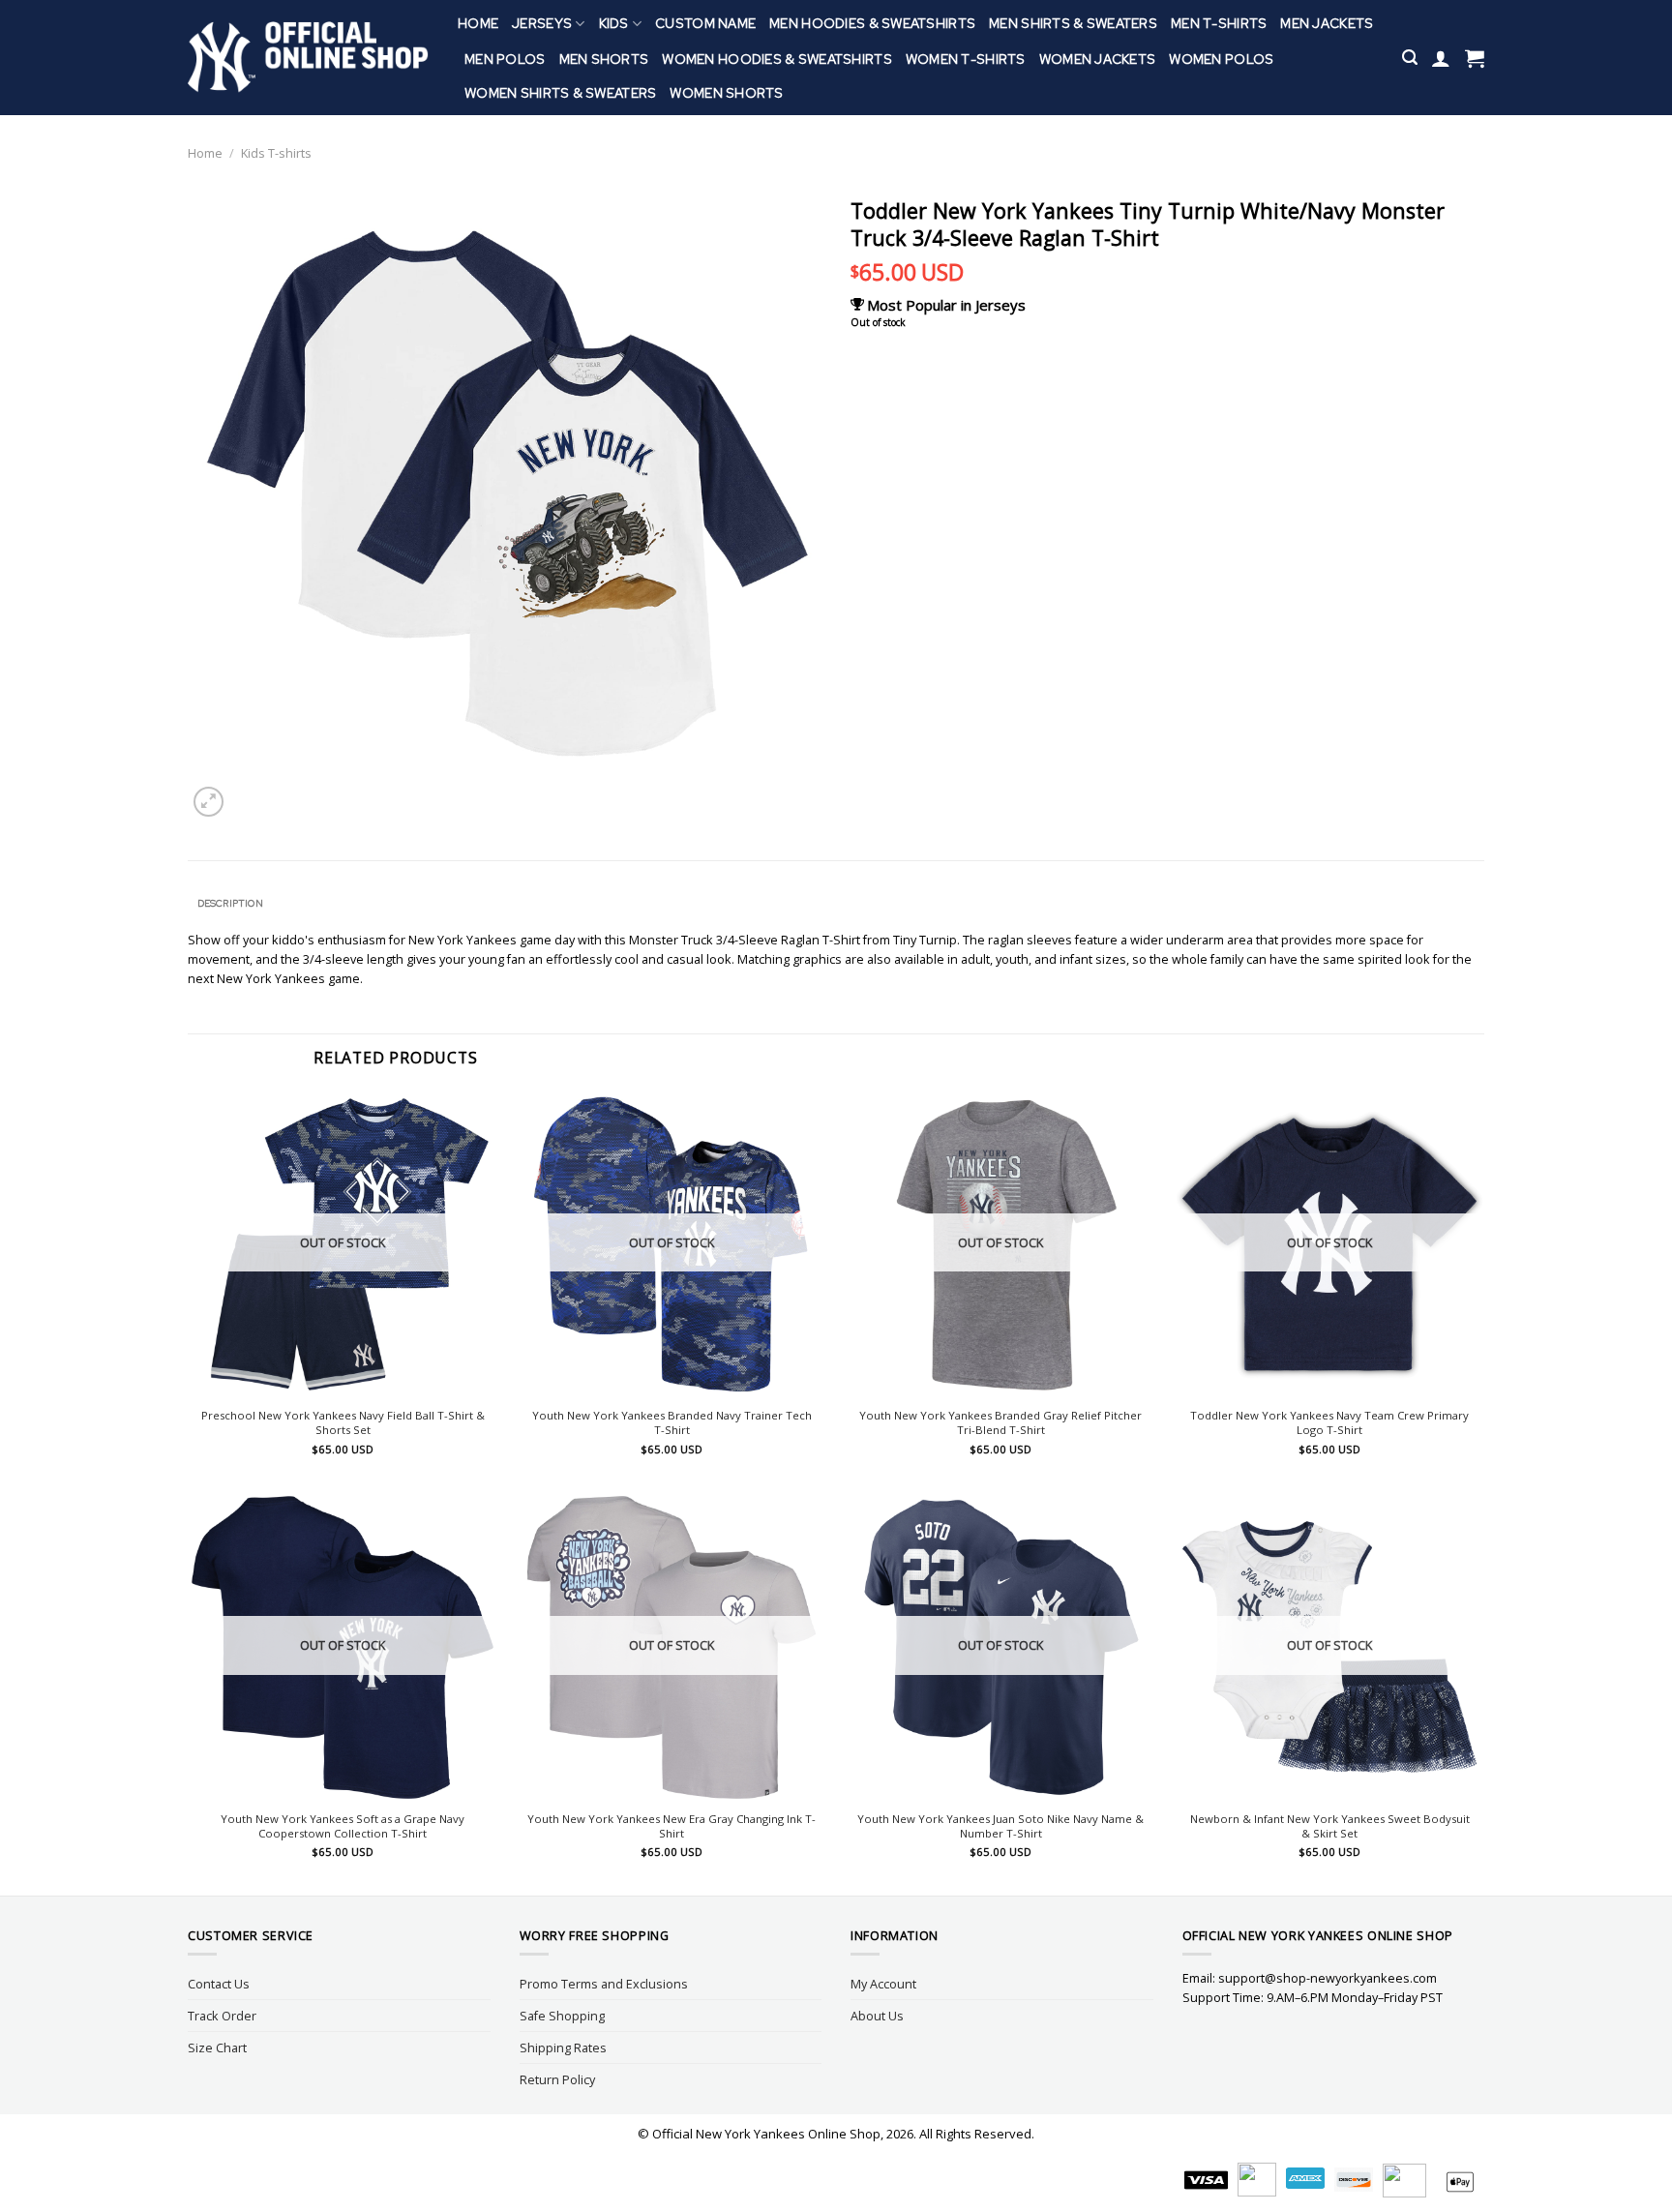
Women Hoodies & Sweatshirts (777, 59)
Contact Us (219, 1984)
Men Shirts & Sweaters (1073, 23)
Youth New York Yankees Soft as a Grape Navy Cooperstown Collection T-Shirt (343, 1826)
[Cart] (1475, 58)
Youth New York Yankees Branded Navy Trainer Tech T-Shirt (672, 1423)
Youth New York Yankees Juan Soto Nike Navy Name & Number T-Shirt (1000, 1826)
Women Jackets (1098, 59)
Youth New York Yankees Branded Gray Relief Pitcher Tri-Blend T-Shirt (1000, 1423)
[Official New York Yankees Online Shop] (308, 58)
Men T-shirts (1219, 23)
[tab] (230, 904)
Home (478, 23)
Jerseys (542, 23)
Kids (614, 23)
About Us (877, 2016)
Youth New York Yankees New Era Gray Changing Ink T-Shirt (672, 1826)
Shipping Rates (563, 2048)
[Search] (1410, 58)
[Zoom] (209, 802)
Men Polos (505, 59)
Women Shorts (726, 93)
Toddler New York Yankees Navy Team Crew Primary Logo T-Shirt (1329, 1423)
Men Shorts (604, 59)
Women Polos (1221, 59)
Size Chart (217, 2048)
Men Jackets (1327, 23)
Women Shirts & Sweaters (560, 93)
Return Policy (557, 2079)
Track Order (222, 2016)
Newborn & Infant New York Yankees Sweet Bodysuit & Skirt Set (1330, 1826)
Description (230, 903)
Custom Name (705, 23)
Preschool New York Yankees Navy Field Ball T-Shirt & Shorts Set (343, 1423)
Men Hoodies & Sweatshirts (872, 23)
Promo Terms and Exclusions (604, 1984)
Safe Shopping (562, 2016)
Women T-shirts (966, 59)
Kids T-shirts (276, 153)
